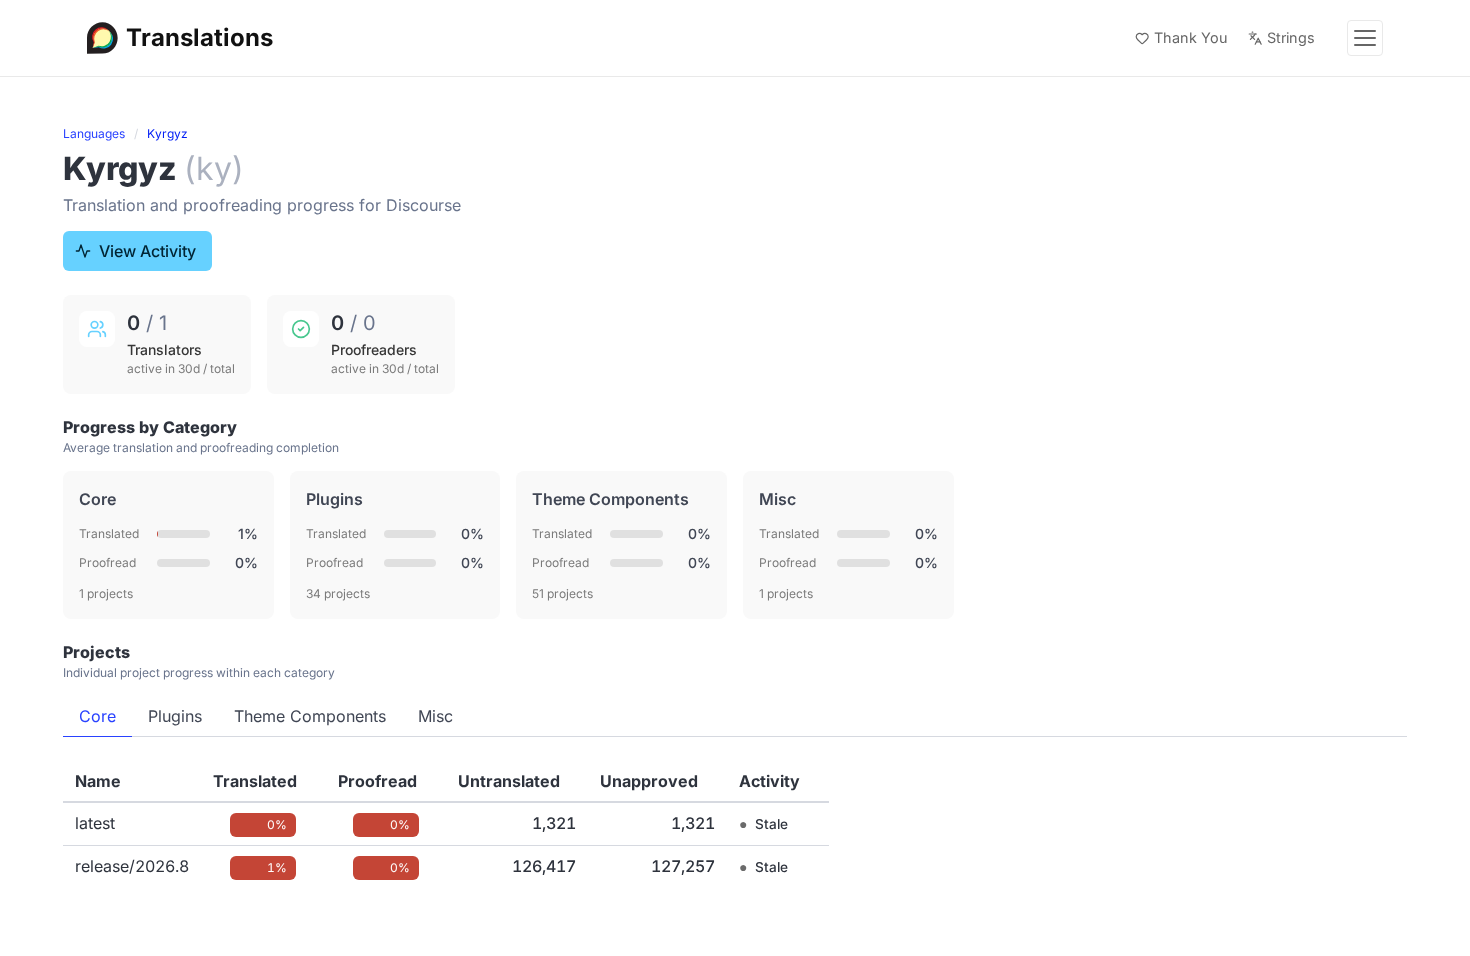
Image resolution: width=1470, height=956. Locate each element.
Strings (1291, 37)
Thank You (1191, 37)
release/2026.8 (132, 866)
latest (95, 823)
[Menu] (1365, 38)
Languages (94, 133)
